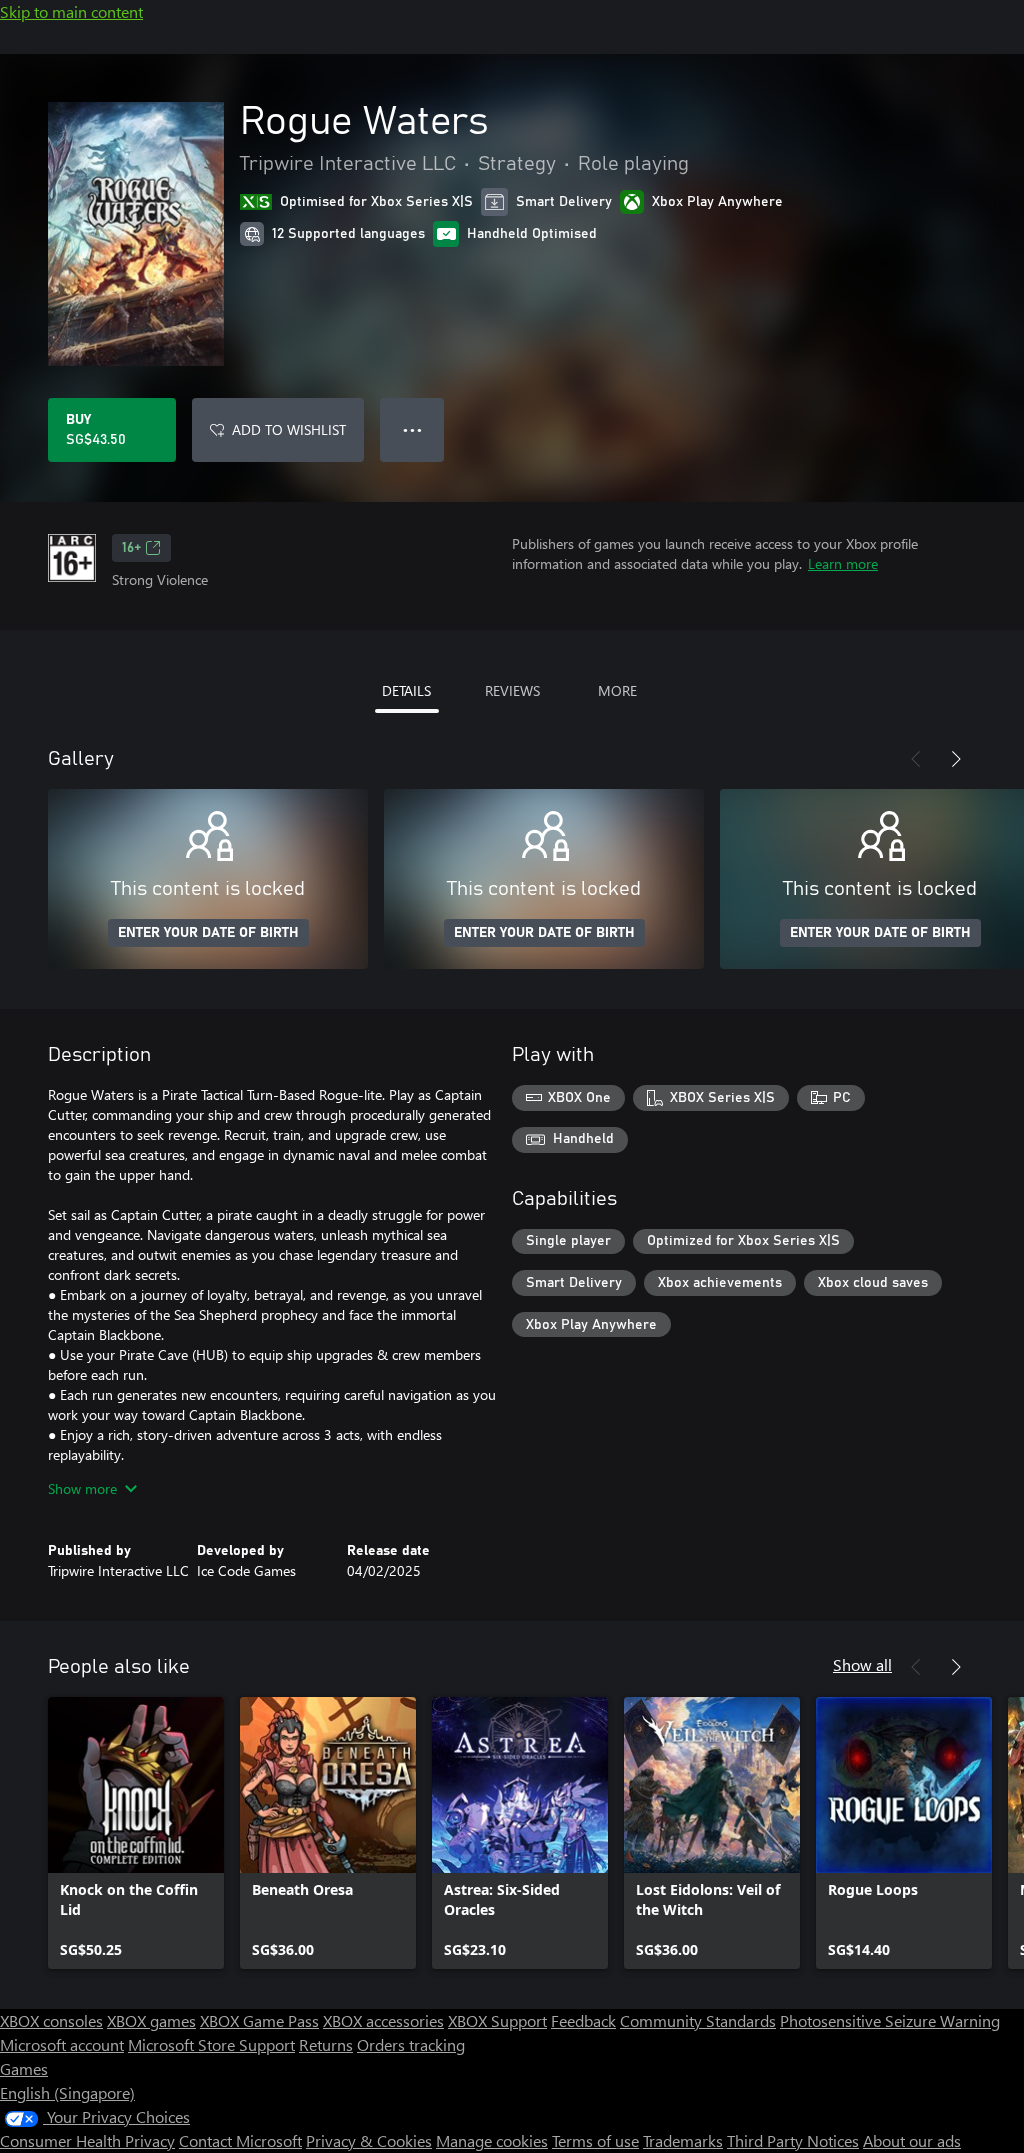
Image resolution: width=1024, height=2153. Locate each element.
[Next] (956, 759)
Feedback (583, 2020)
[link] (136, 1833)
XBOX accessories (383, 2020)
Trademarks (683, 2140)
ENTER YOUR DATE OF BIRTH (208, 933)
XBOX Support (497, 2020)
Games (24, 2068)
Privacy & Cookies (369, 2140)
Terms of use (595, 2140)
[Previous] (916, 759)
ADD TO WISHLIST (289, 429)
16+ (131, 548)
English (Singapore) (67, 2092)
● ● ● (412, 429)
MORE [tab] (617, 690)
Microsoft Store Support (211, 2044)
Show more (82, 1488)
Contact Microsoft (240, 2140)
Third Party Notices (793, 2140)
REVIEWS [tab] (512, 690)
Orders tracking (411, 2044)
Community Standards (698, 2020)
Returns (326, 2044)
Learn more (843, 563)
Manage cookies (492, 2140)
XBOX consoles (51, 2020)
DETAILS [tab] (406, 690)
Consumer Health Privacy (87, 2140)
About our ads (912, 2140)
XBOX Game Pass (259, 2020)
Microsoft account (62, 2044)
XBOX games (151, 2020)
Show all (862, 1664)
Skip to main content (71, 11)
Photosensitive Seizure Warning (890, 2020)
